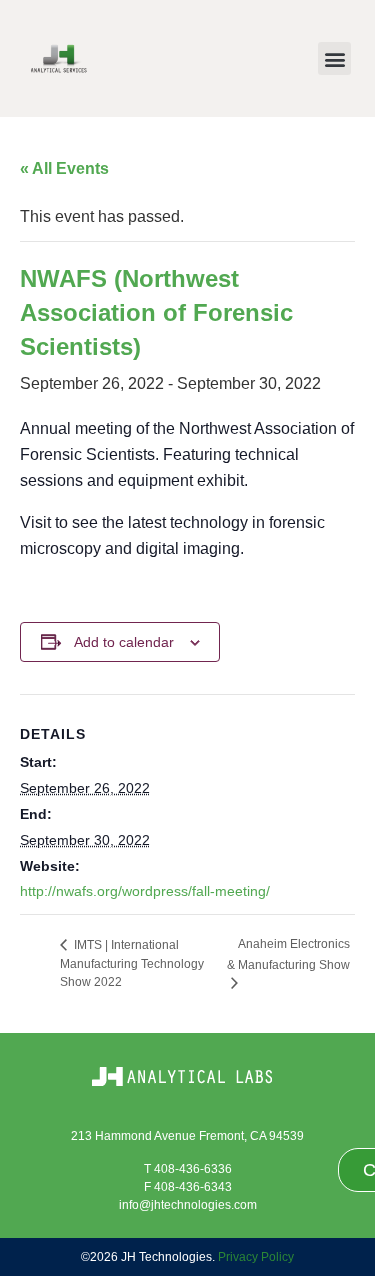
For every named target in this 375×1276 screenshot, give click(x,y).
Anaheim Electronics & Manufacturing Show (288, 954)
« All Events (64, 168)
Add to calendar (124, 642)
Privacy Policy (256, 1257)
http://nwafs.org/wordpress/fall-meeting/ (145, 891)
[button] (334, 58)
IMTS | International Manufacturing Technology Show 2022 (132, 964)
